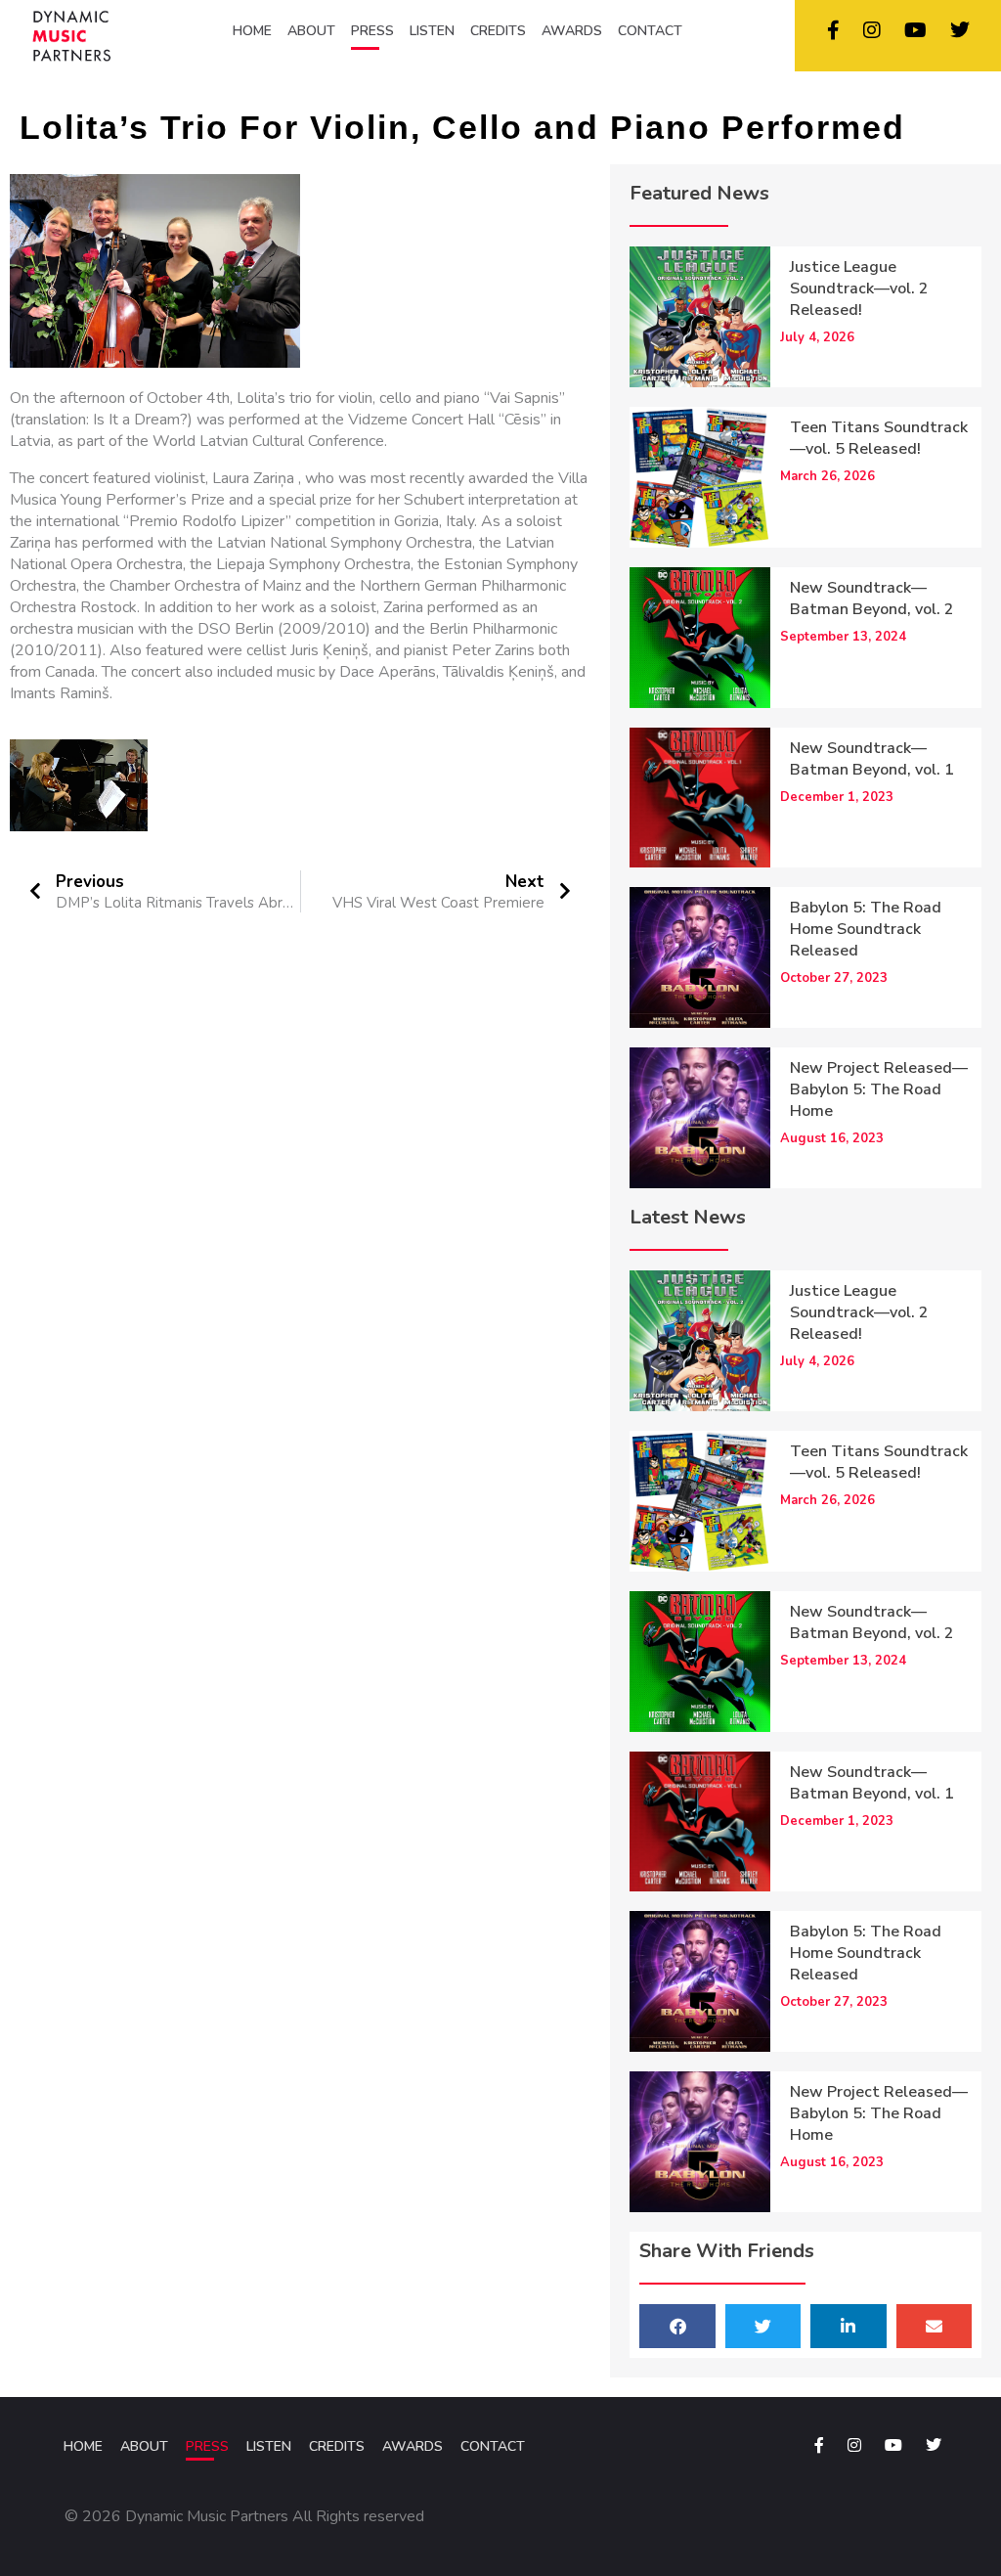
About (144, 2446)
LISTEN (432, 31)
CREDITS (498, 31)
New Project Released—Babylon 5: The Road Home (879, 1089)
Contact (493, 2446)
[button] (677, 2326)
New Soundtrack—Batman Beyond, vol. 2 (872, 599)
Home (83, 2446)
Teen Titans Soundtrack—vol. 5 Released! (879, 438)
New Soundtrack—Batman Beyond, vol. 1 (872, 759)
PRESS (372, 31)
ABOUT (311, 31)
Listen (269, 2446)
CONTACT (650, 31)
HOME (252, 31)
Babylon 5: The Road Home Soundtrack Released (866, 929)
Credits (337, 2446)
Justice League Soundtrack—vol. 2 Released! (859, 289)
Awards (413, 2446)
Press (207, 2446)
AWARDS (572, 31)
